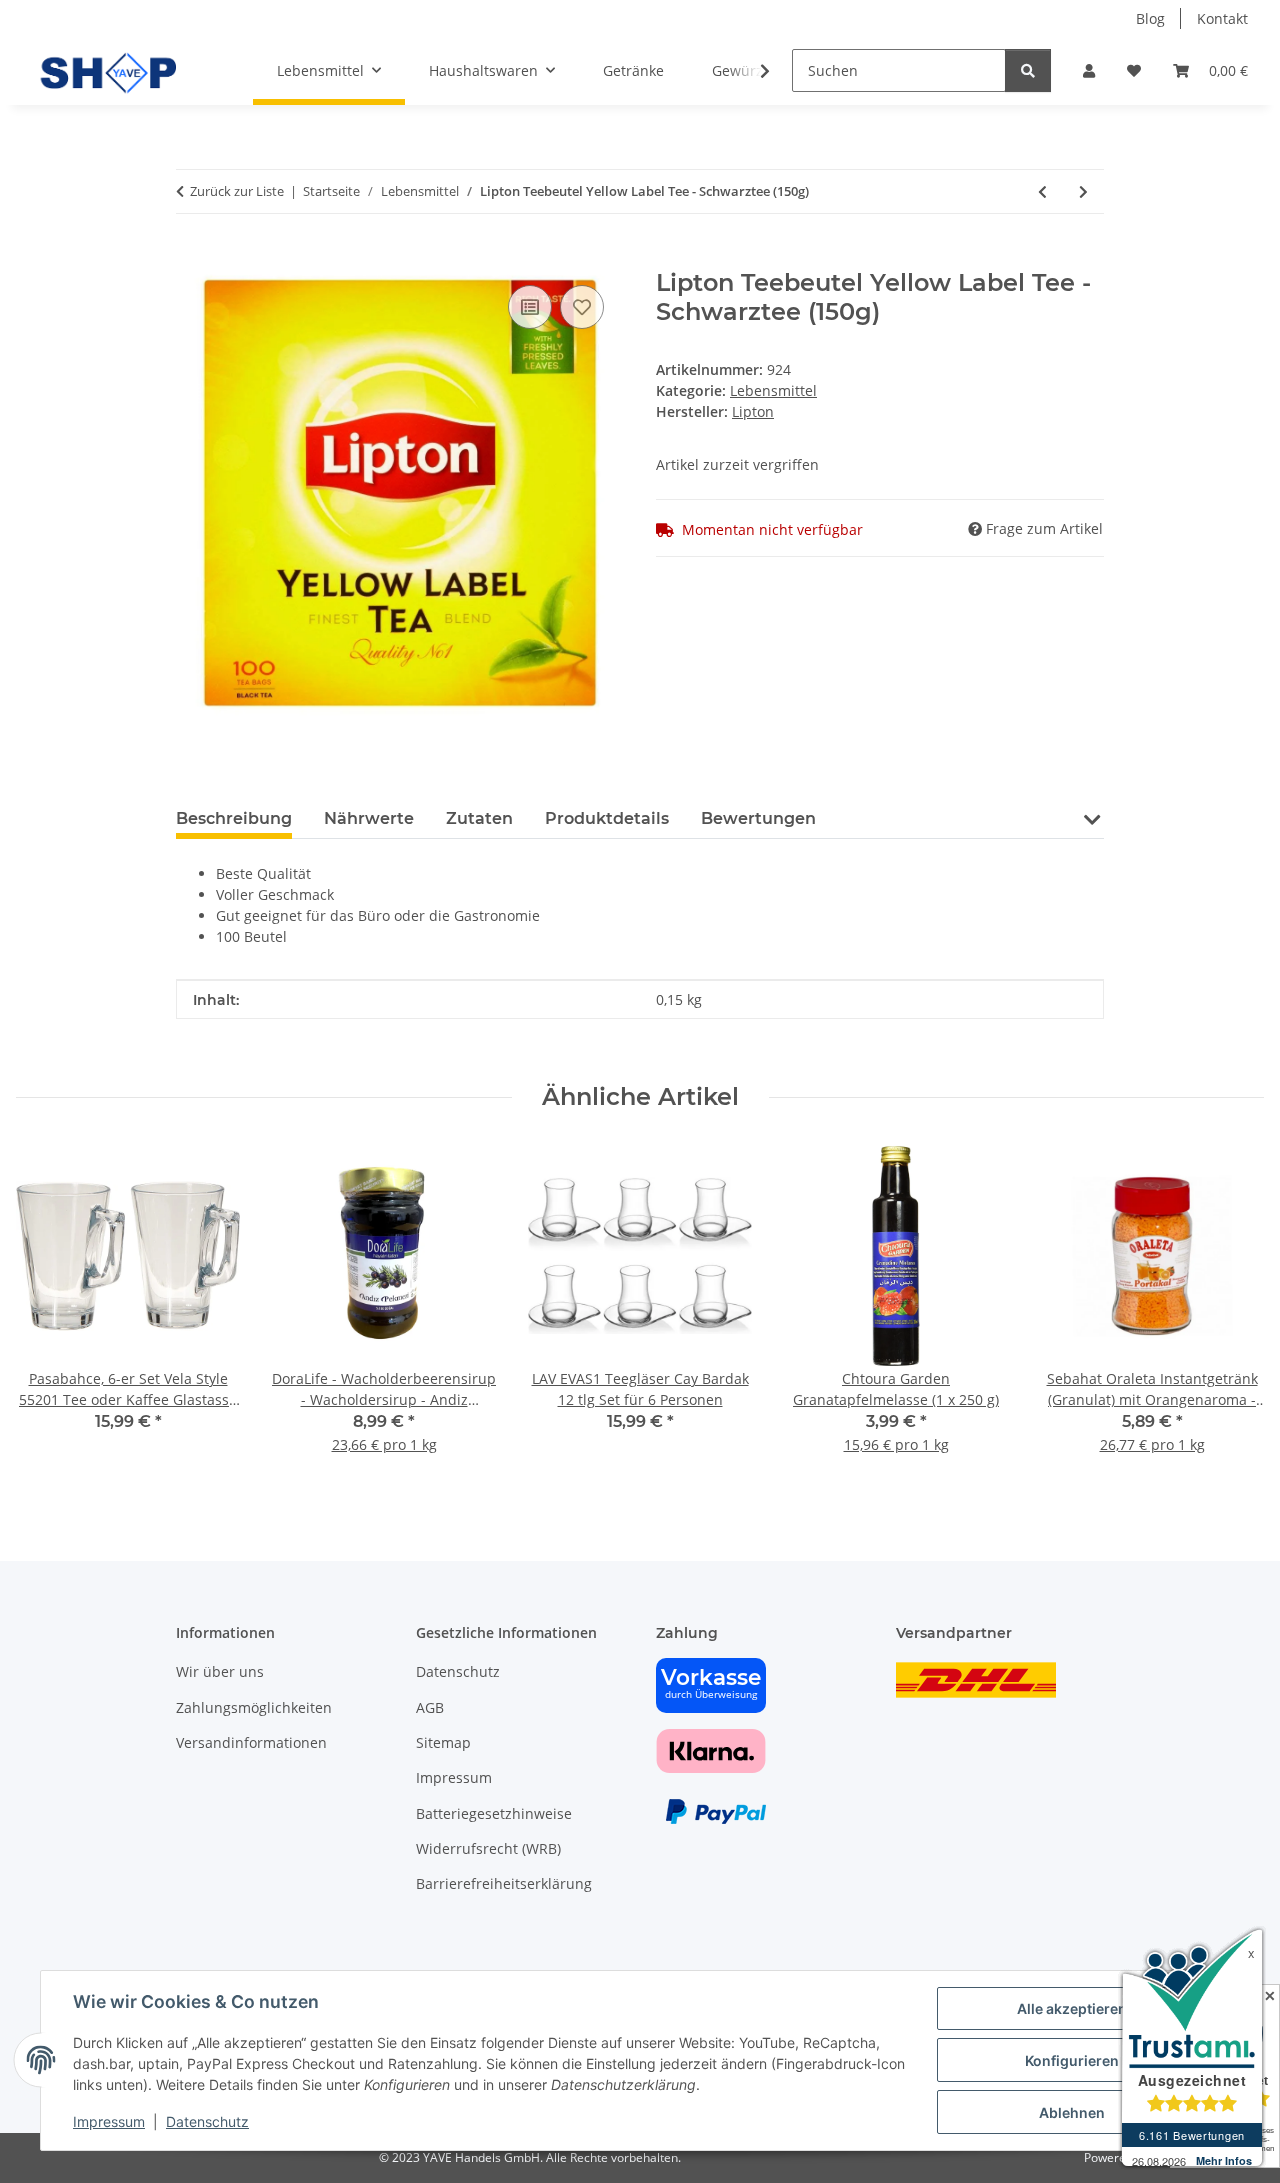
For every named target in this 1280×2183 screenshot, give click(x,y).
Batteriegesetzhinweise (494, 1813)
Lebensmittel (773, 390)
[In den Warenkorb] (192, 258)
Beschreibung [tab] (234, 818)
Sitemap (443, 1742)
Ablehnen (1072, 2112)
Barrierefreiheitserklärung (504, 1883)
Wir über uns (220, 1671)
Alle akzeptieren (1072, 2008)
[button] (1089, 70)
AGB (430, 1707)
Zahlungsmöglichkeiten (254, 1707)
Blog (1150, 18)
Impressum (109, 2121)
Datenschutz (207, 2121)
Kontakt (1222, 18)
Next (1231, 1312)
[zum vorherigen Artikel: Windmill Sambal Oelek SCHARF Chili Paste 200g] (1042, 191)
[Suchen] (1028, 70)
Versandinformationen (251, 1742)
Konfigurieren (1072, 2060)
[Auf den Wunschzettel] (582, 307)
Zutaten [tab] (479, 818)
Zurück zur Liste (237, 191)
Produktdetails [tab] (607, 818)
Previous (49, 1312)
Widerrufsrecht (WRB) (488, 1848)
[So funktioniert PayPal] (716, 1810)
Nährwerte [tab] (369, 818)
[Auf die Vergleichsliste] (530, 307)
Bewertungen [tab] (758, 818)
